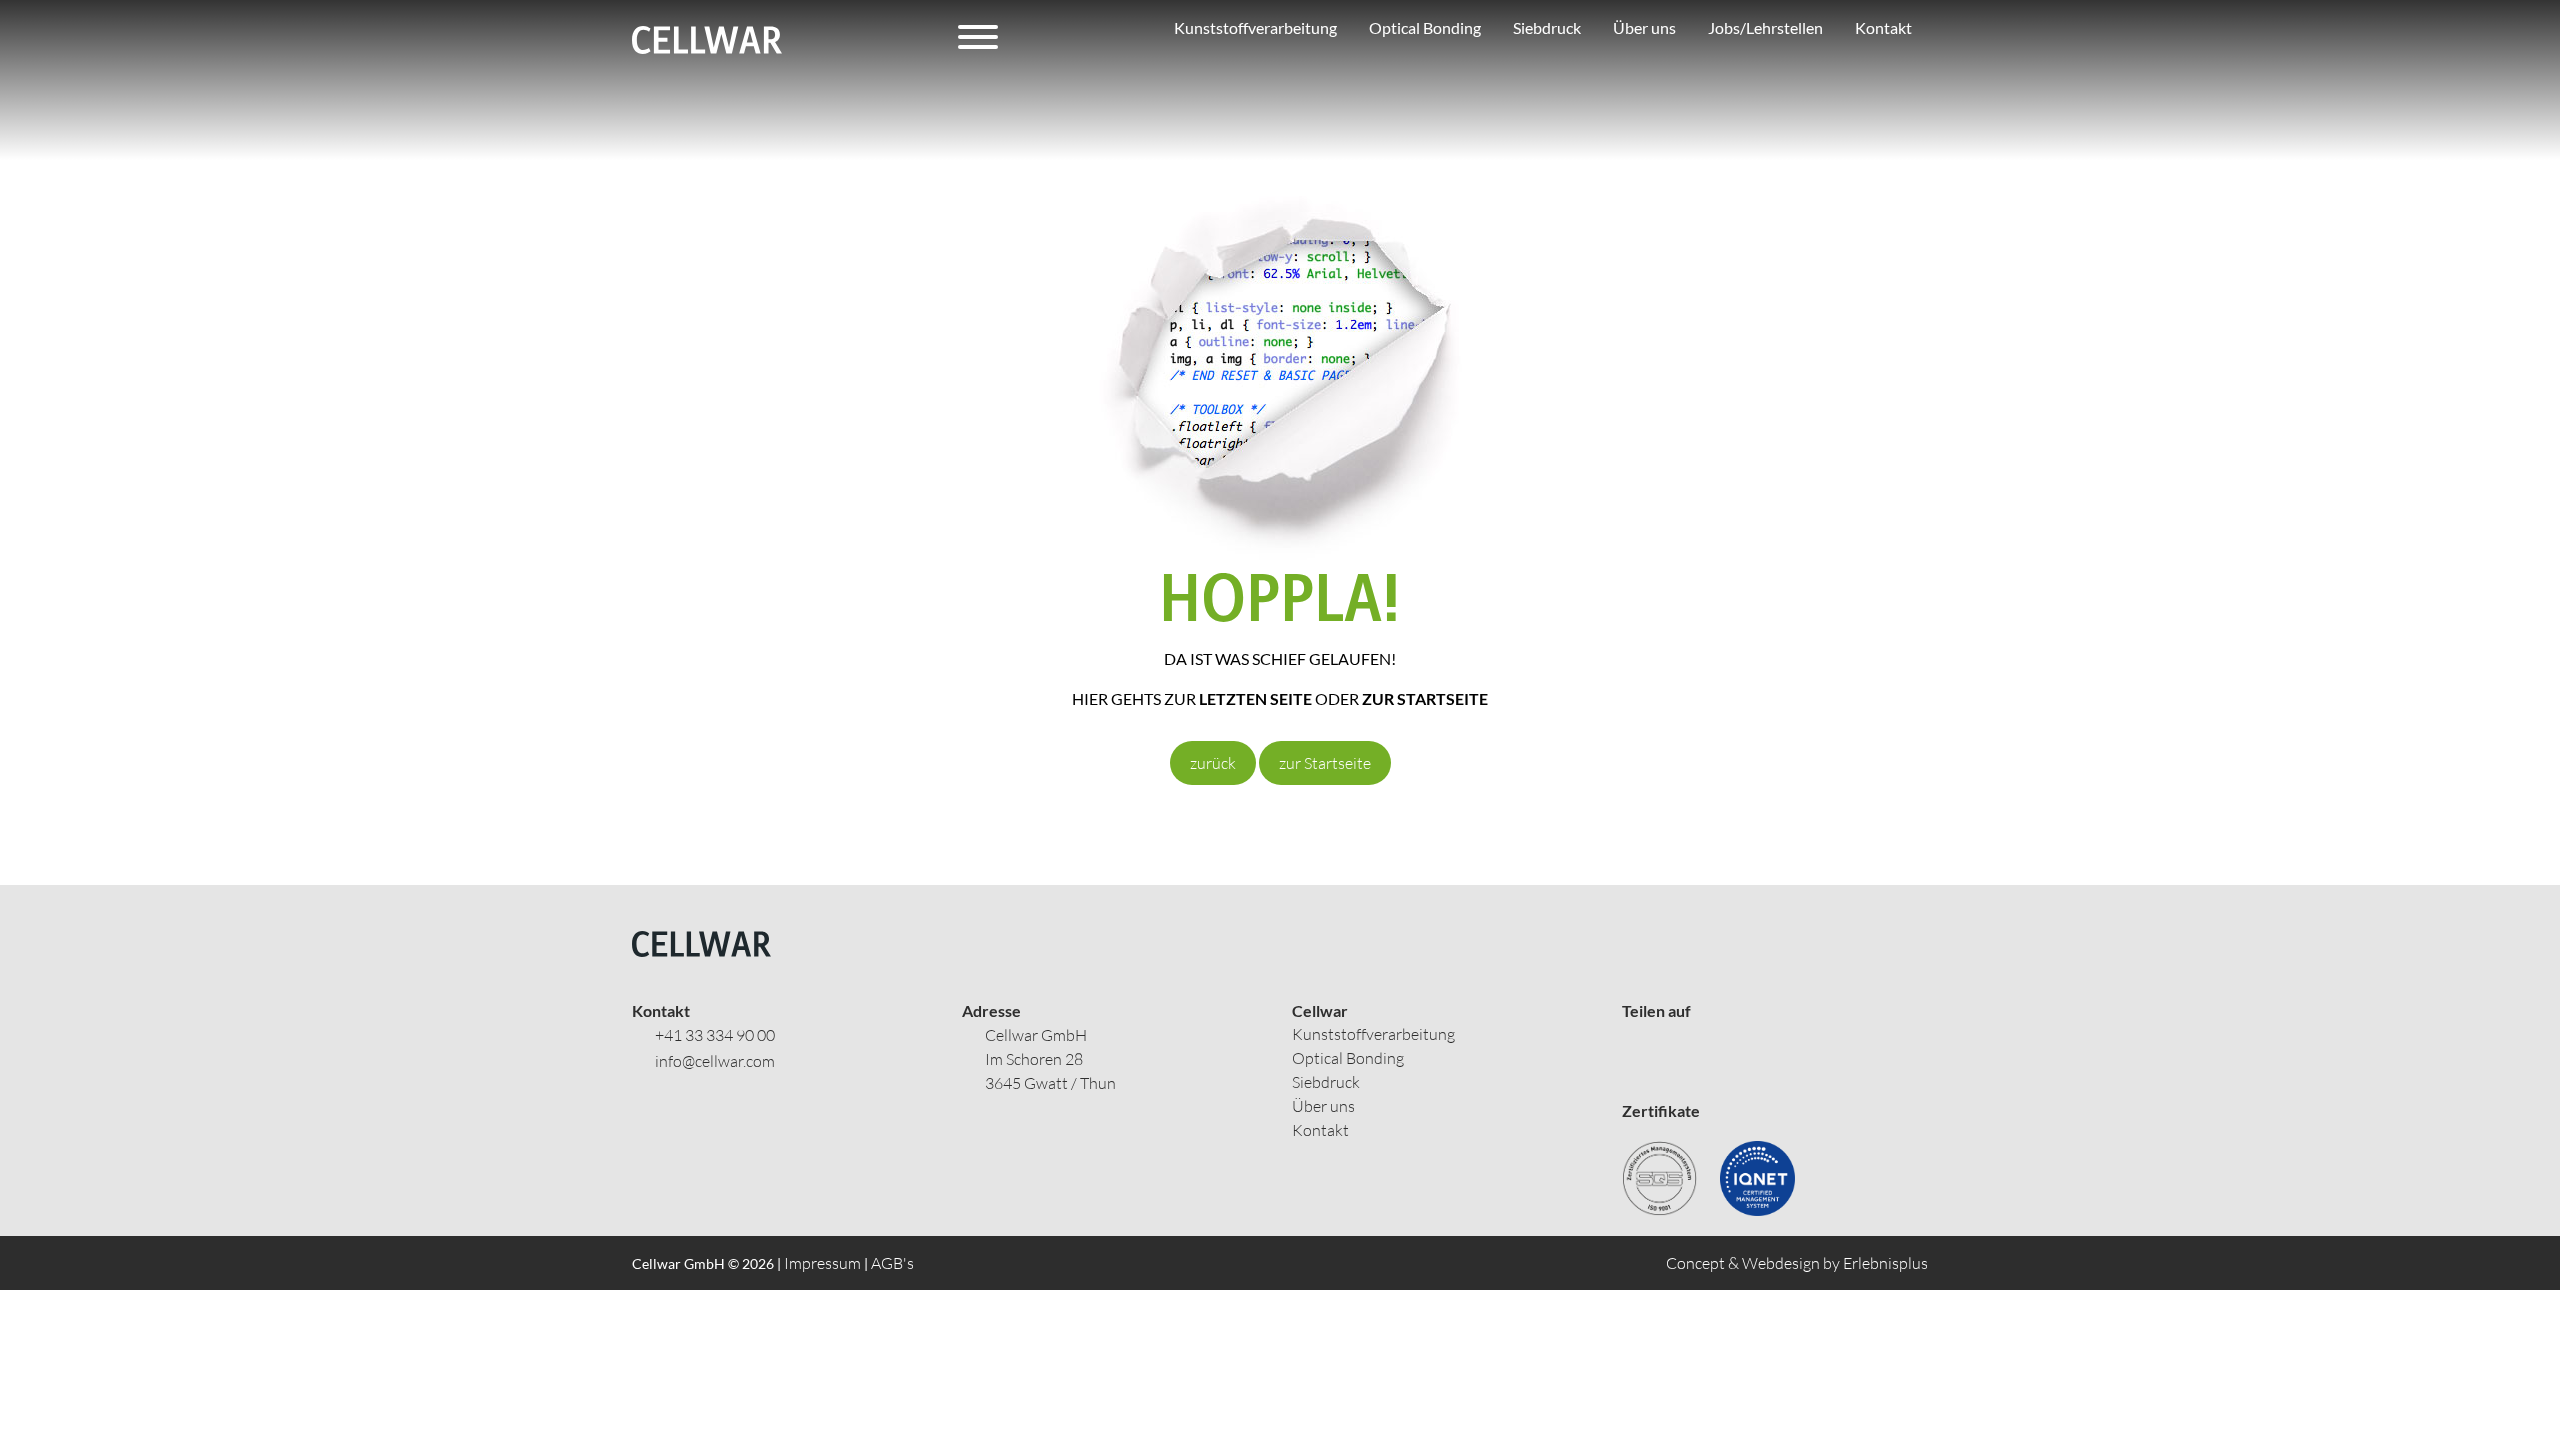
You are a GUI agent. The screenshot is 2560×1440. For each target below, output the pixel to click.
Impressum (822, 1263)
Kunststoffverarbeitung (1373, 1034)
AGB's (892, 1263)
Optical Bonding (1348, 1058)
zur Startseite (1325, 763)
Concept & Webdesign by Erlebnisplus (1797, 1263)
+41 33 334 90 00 (715, 1035)
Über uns (1323, 1106)
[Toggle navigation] (978, 40)
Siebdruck (1326, 1082)
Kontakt (1320, 1130)
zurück (1213, 763)
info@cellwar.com (715, 1061)
